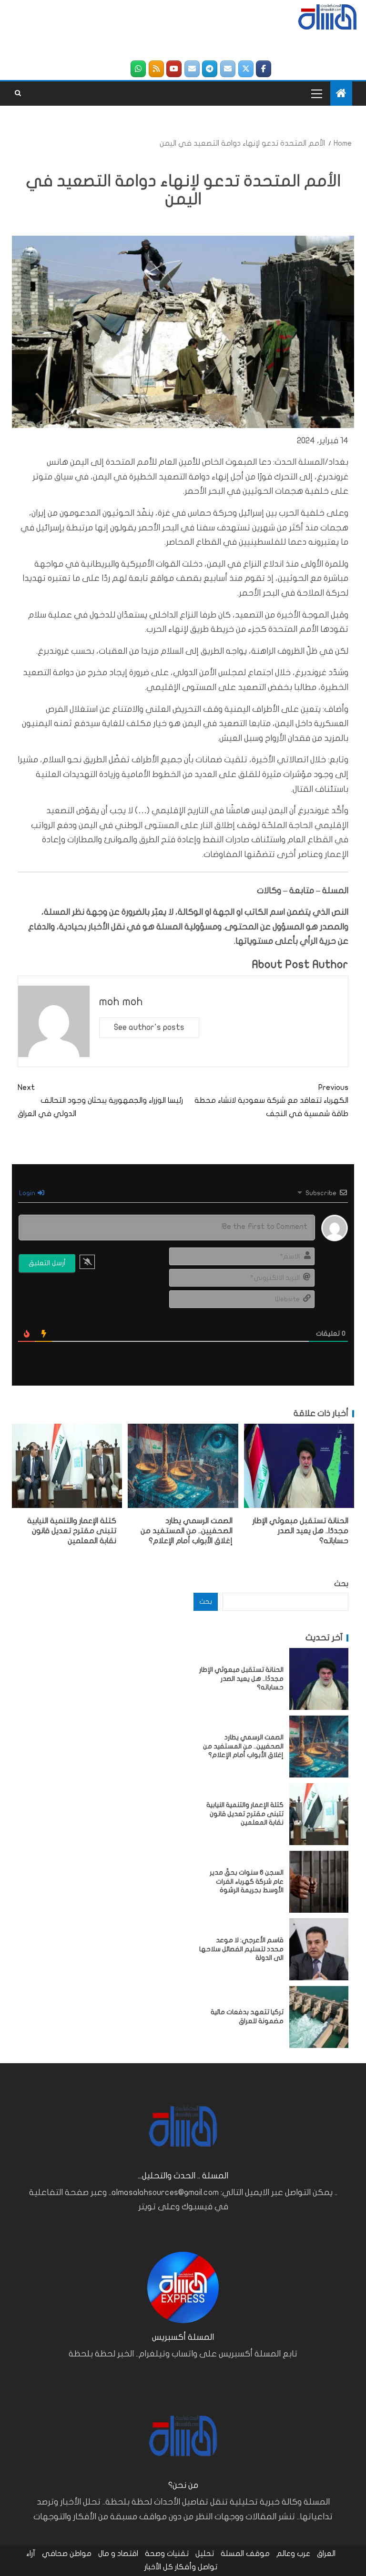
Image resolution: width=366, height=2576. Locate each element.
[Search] (18, 93)
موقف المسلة (245, 2554)
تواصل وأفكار (196, 2567)
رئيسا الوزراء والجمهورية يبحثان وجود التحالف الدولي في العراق (100, 1100)
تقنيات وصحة (167, 2554)
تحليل (205, 2554)
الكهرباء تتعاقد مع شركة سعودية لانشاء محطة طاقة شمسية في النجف (271, 1100)
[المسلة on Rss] (156, 69)
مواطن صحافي (67, 2554)
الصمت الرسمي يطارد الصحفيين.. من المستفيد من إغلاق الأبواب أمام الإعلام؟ (187, 1531)
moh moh (121, 1002)
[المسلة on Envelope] (228, 69)
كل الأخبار (159, 2567)
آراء (31, 2554)
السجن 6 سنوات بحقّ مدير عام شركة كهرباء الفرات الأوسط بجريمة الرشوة (247, 1881)
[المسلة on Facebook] (264, 69)
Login (28, 1193)
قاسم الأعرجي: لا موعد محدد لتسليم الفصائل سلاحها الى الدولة (241, 1949)
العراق (326, 2554)
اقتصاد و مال (118, 2554)
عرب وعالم (293, 2554)
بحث (341, 1584)
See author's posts (149, 1027)
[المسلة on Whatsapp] (138, 69)
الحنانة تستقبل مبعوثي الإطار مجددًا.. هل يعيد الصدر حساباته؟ (300, 1531)
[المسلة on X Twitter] (246, 69)
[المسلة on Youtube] (174, 69)
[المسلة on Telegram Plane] (210, 69)
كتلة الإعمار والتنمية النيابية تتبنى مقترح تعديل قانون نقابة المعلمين (72, 1531)
